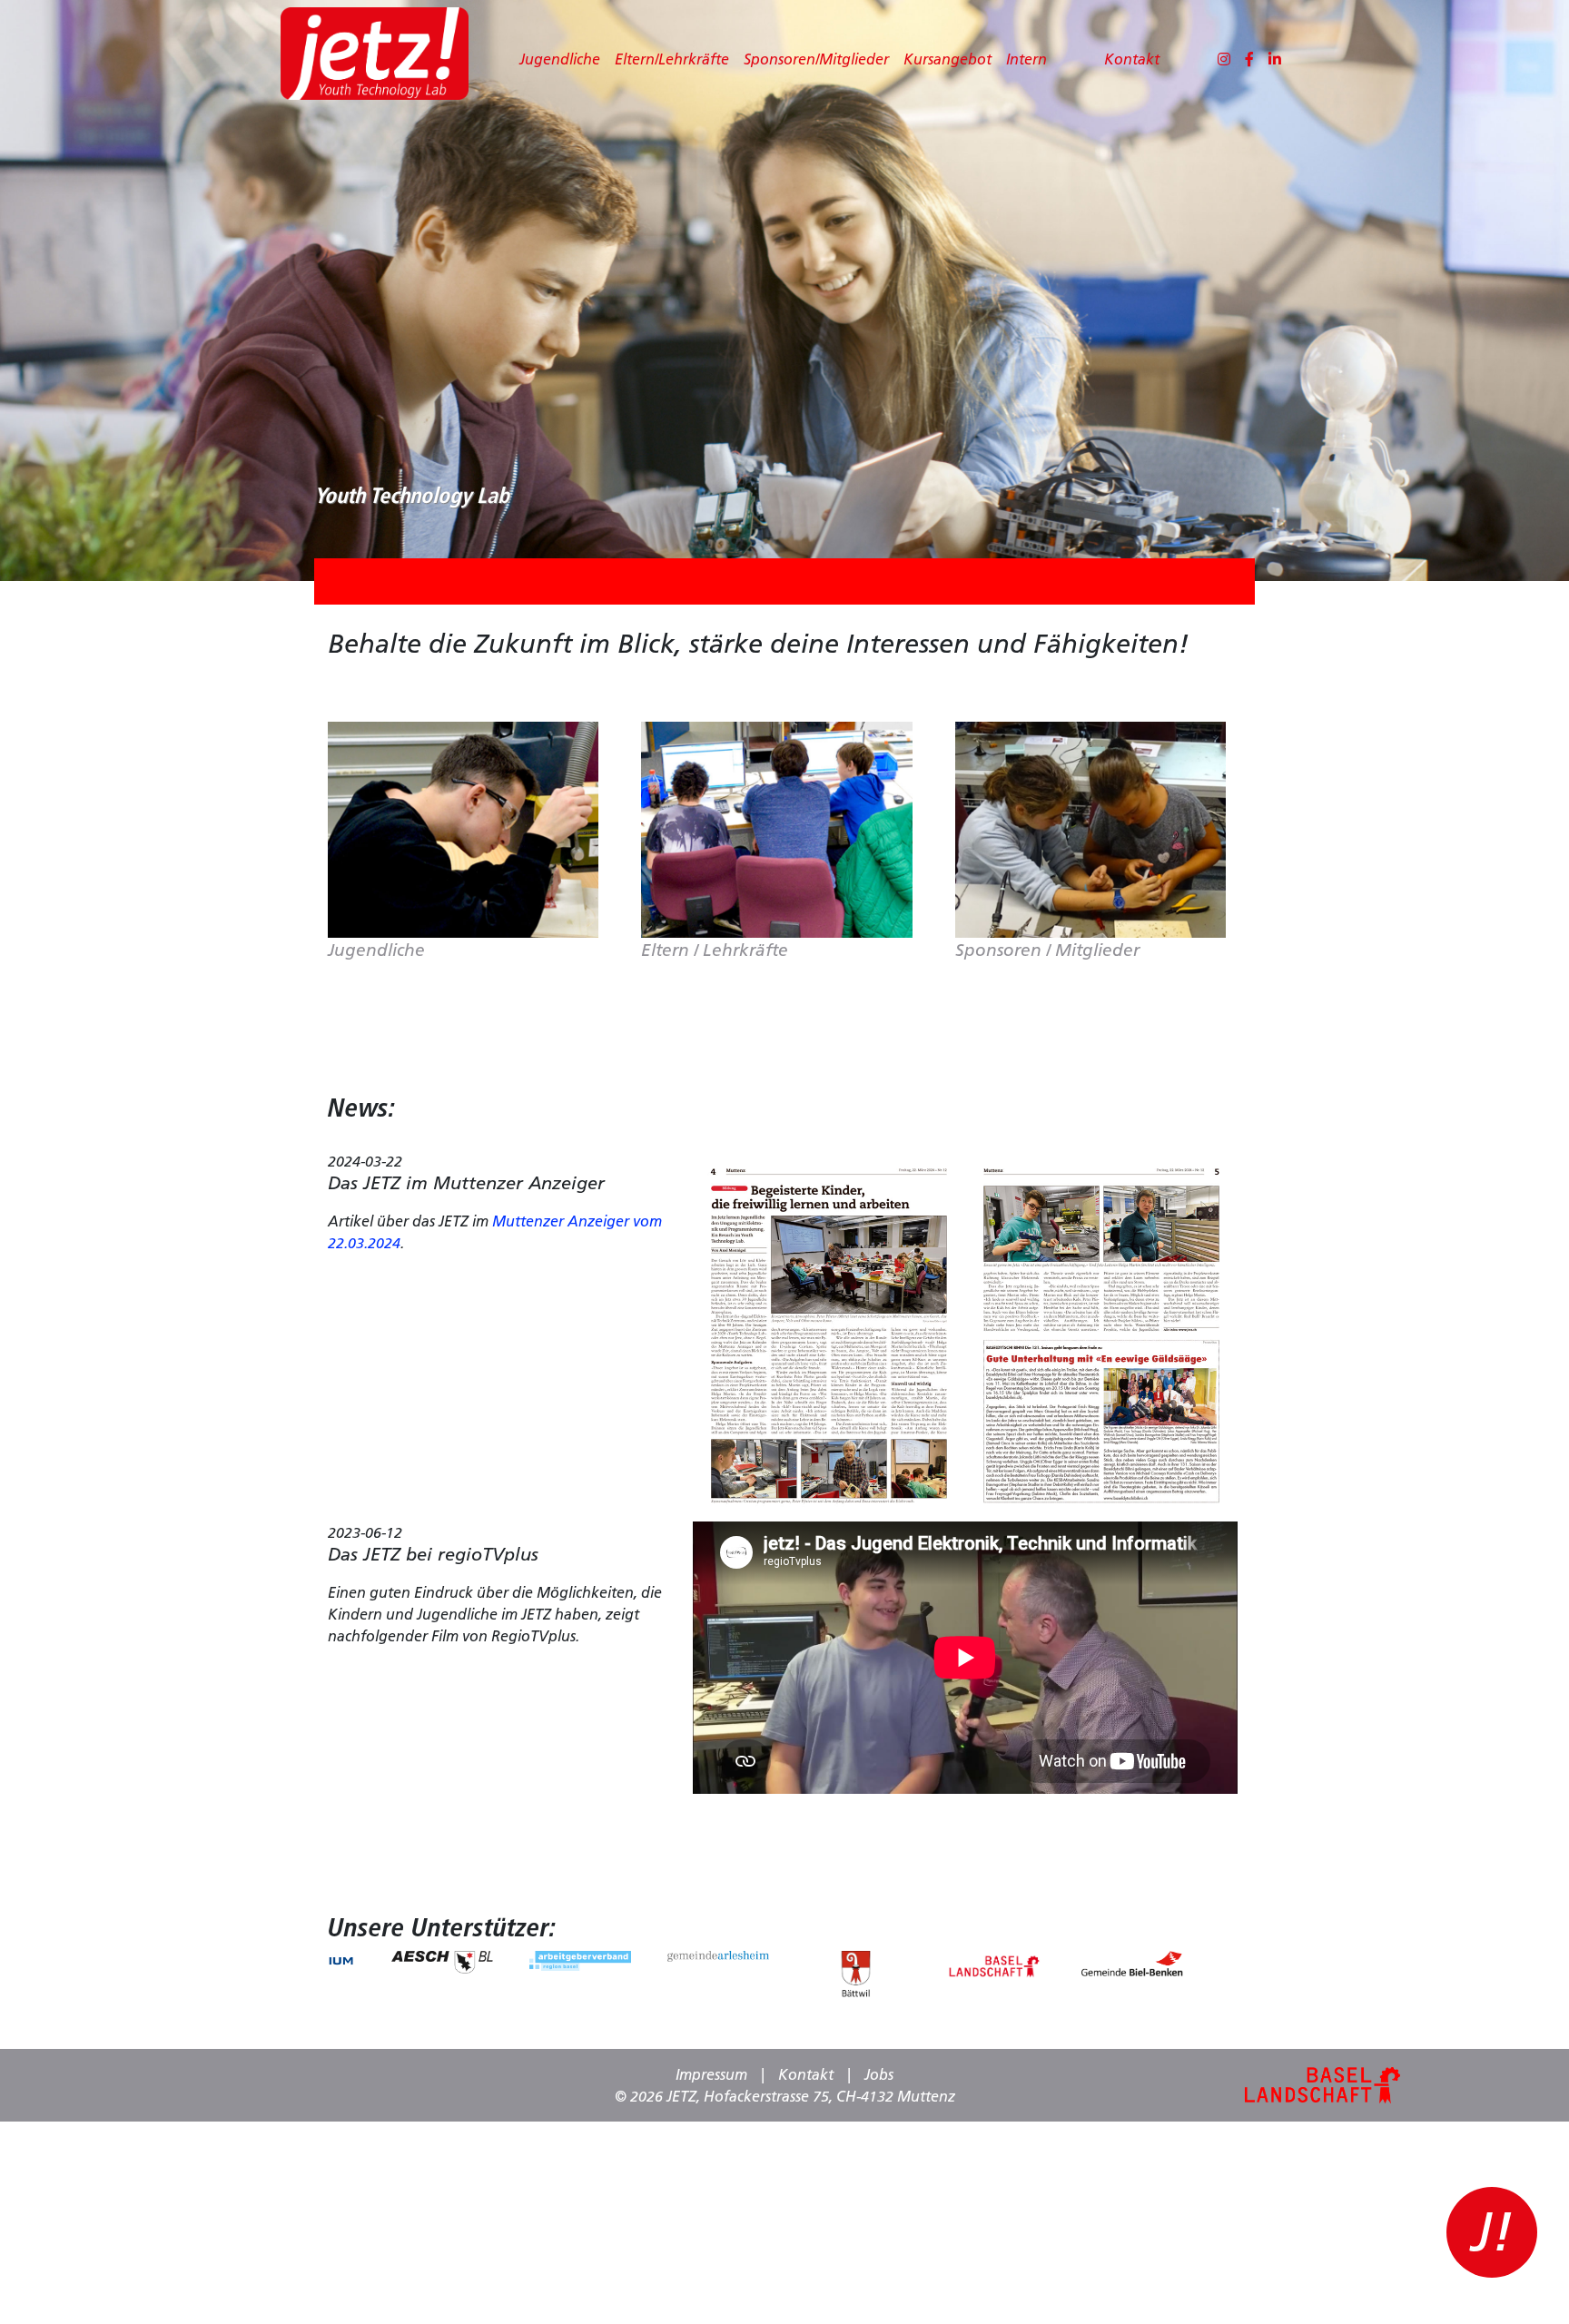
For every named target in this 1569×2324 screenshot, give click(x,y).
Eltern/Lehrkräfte (672, 59)
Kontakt (1132, 59)
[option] (442, 1961)
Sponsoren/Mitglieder (816, 59)
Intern (1026, 59)
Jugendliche (560, 59)
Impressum (711, 2074)
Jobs (879, 2074)
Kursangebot (947, 59)
